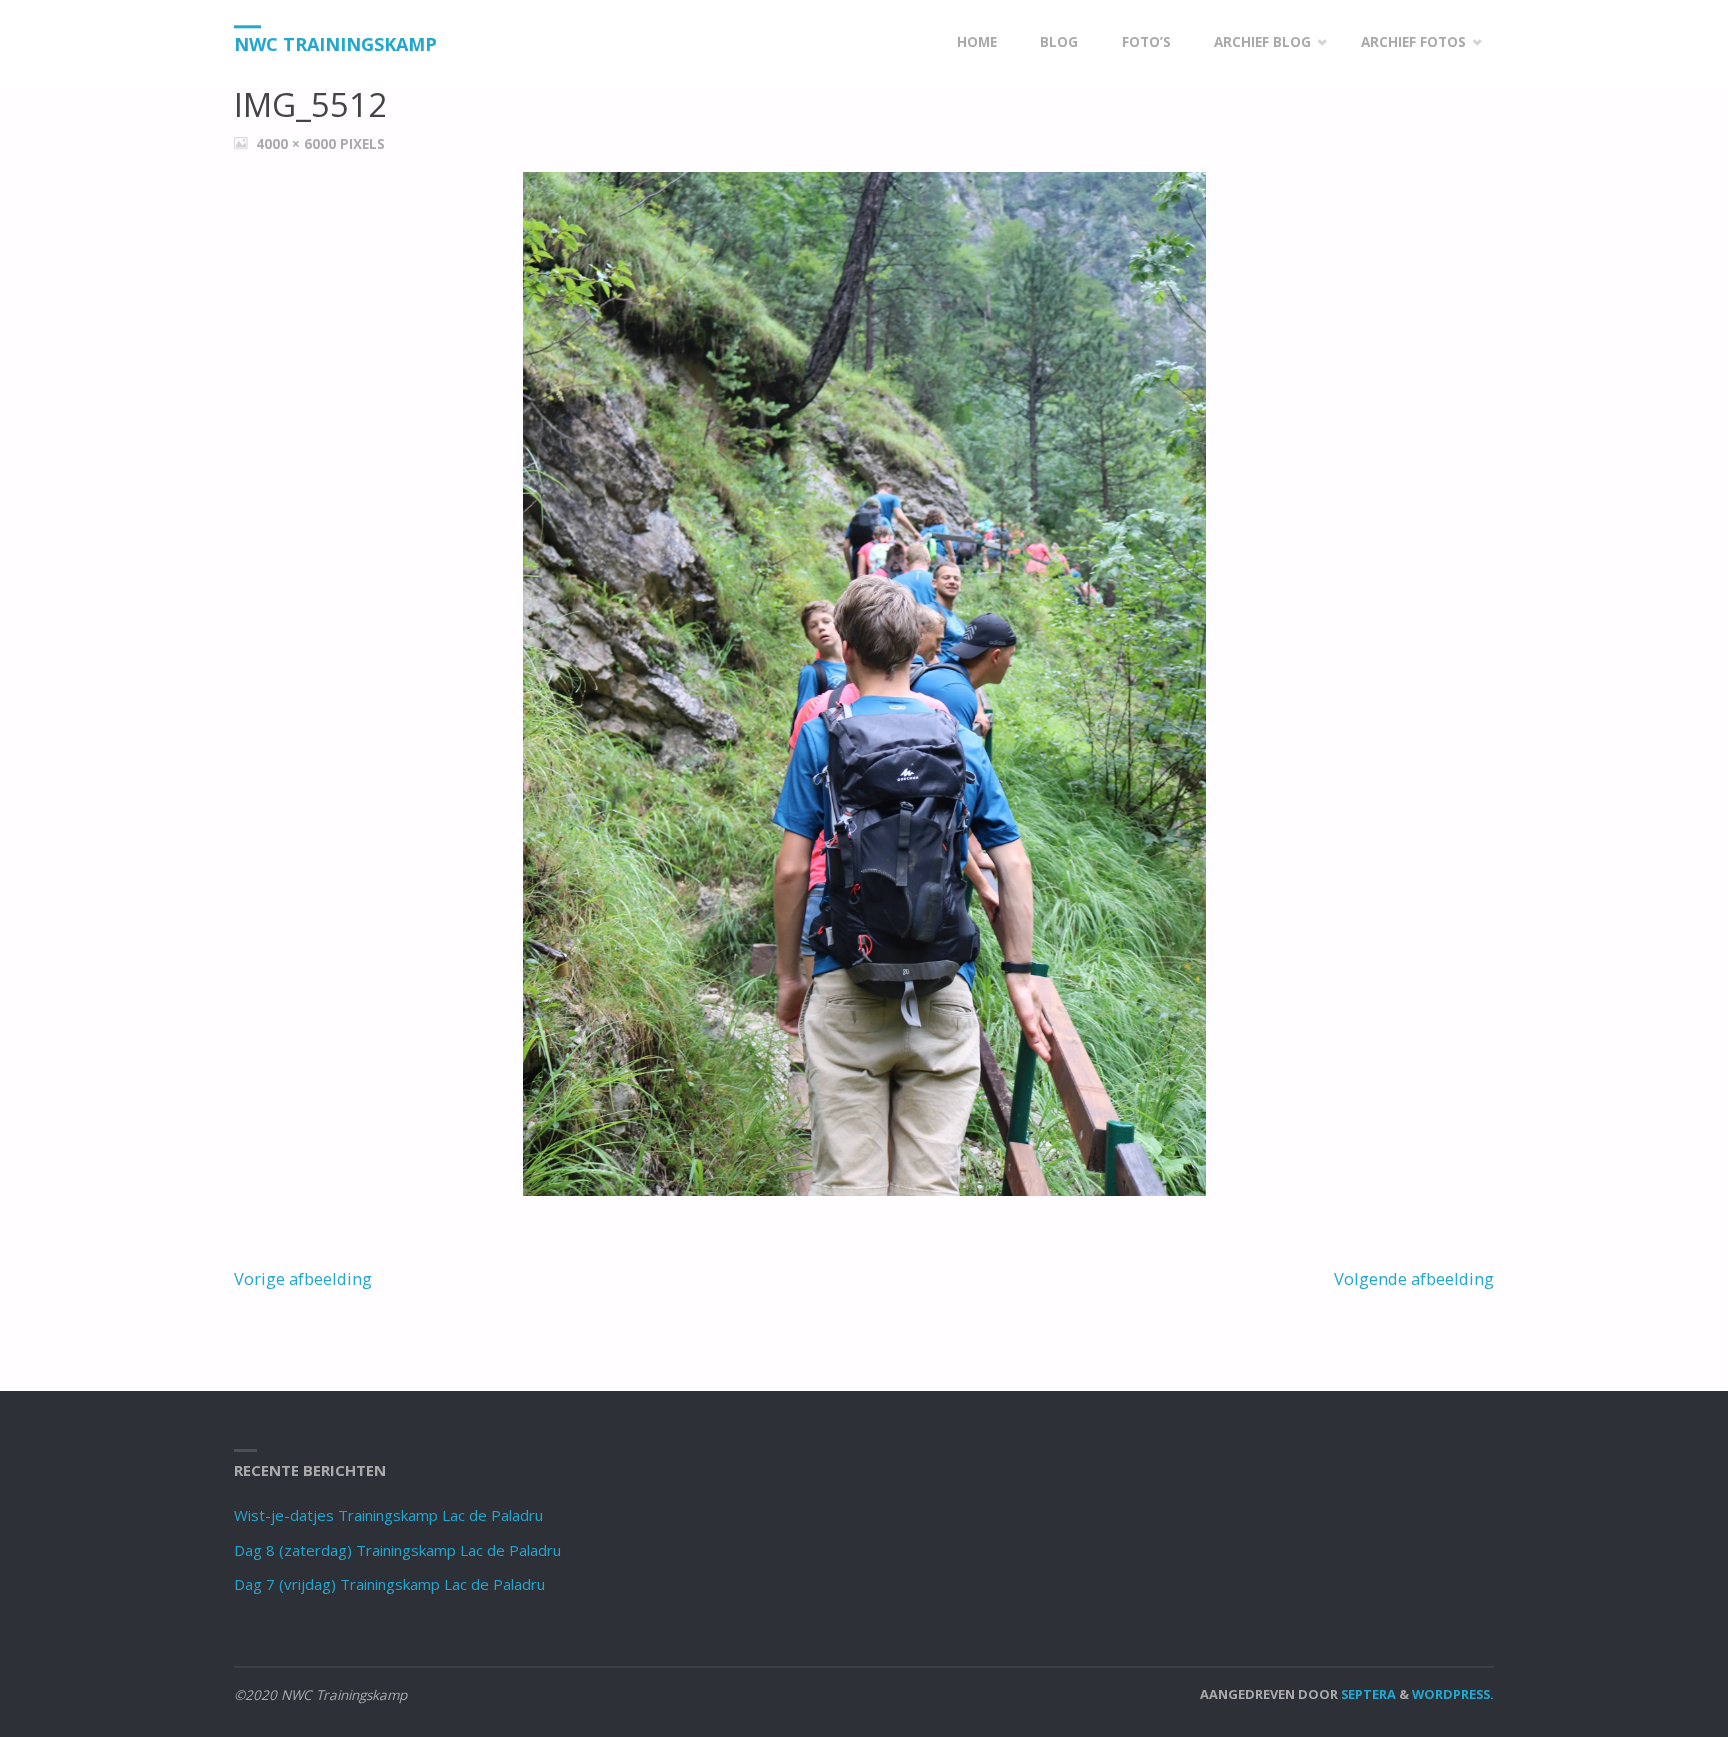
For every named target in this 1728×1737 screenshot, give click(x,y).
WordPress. (1453, 1694)
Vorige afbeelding (303, 1278)
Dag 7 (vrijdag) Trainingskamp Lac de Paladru (389, 1584)
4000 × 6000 (298, 144)
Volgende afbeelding (1414, 1278)
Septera (1367, 1694)
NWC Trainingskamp (335, 44)
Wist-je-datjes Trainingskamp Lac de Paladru (388, 1515)
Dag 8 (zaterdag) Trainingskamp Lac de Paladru (397, 1550)
